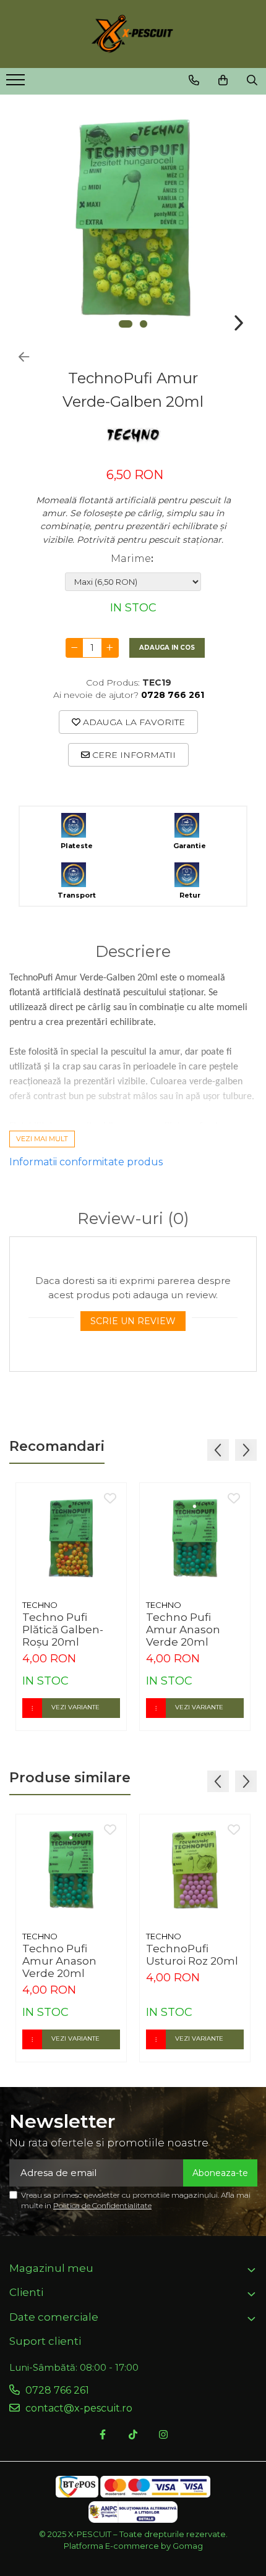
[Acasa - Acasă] (133, 34)
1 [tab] (126, 324)
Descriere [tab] (133, 952)
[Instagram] (163, 2435)
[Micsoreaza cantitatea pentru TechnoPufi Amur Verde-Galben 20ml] (74, 648)
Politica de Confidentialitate (102, 2205)
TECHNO (40, 1605)
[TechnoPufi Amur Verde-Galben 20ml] (133, 218)
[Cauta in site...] (252, 80)
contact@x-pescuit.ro (78, 2408)
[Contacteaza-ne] (194, 80)
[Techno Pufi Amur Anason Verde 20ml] (195, 1538)
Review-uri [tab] (133, 1219)
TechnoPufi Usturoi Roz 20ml (192, 1955)
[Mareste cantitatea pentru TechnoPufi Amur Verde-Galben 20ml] (110, 648)
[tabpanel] (133, 218)
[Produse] (17, 83)
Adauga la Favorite (133, 722)
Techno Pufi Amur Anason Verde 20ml (183, 1630)
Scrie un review (133, 1321)
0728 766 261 (56, 2390)
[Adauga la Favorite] (110, 1499)
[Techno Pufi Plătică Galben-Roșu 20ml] (71, 1538)
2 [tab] (144, 324)
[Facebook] (103, 2435)
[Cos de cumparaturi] (223, 80)
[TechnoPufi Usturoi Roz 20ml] (195, 1869)
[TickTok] (133, 2435)
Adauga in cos (167, 648)
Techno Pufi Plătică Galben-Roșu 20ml (63, 1630)
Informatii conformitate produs (86, 1162)
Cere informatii (133, 755)
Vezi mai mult (42, 1139)
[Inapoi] (19, 357)
